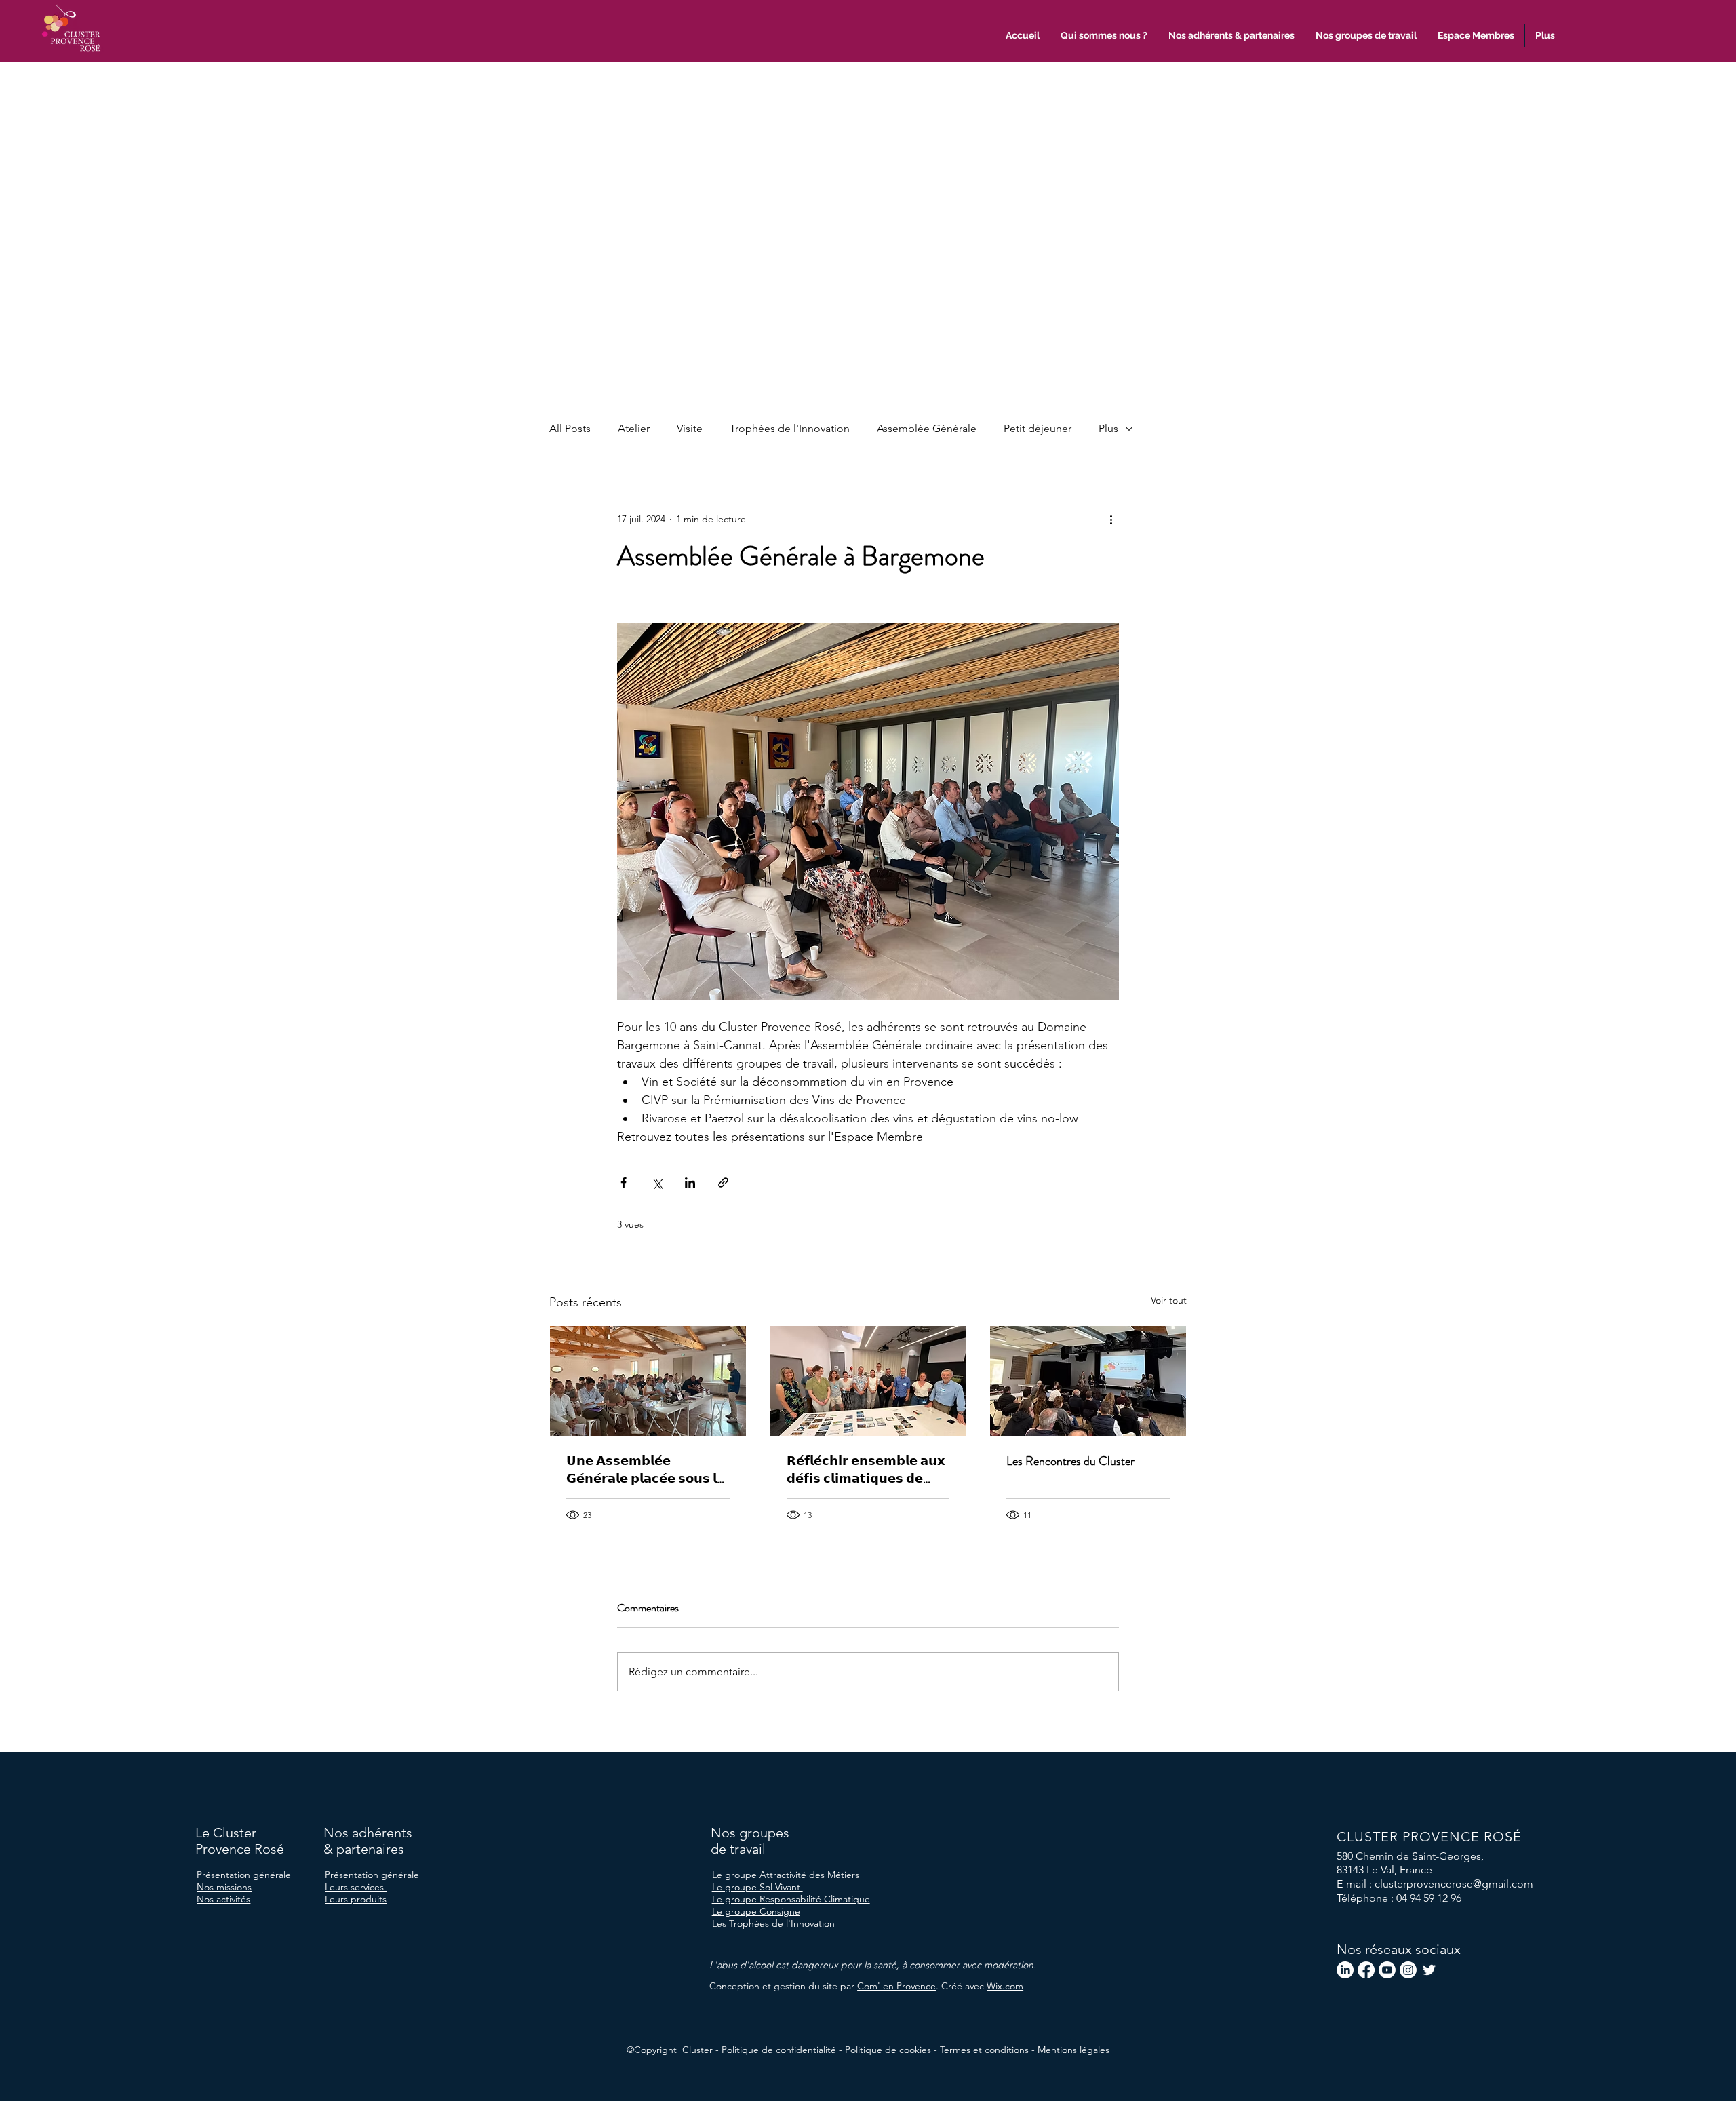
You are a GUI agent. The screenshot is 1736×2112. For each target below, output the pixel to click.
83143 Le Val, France (1384, 1870)
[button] (1545, 35)
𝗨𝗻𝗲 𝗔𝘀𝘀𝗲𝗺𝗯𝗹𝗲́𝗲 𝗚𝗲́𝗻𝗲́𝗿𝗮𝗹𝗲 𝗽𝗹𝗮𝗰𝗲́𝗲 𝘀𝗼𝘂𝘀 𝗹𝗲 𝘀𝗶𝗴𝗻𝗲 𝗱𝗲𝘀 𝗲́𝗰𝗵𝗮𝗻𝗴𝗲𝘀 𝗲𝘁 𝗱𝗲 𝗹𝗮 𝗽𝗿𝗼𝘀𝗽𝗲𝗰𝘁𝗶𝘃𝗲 (646, 1470)
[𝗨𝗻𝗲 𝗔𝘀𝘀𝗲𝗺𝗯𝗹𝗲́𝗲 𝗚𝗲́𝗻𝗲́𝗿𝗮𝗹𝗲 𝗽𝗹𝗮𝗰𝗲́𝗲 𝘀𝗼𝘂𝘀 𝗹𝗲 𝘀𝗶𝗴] (648, 1381)
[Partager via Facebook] (624, 1182)
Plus (1108, 428)
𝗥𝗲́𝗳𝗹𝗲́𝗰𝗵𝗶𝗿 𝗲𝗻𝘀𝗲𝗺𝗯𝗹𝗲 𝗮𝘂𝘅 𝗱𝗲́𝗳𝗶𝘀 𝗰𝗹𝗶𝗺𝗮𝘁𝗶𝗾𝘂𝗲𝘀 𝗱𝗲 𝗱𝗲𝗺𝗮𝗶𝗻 (866, 1470)
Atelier (634, 428)
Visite (690, 428)
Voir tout (1169, 1300)
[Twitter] (1429, 1970)
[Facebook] (1366, 1970)
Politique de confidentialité (779, 2050)
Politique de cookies (888, 2050)
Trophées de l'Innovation (790, 428)
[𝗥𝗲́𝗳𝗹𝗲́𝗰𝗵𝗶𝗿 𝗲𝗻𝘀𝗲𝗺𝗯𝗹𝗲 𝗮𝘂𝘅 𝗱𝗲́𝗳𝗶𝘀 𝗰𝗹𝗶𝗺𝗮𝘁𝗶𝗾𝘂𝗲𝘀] (868, 1381)
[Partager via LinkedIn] (690, 1182)
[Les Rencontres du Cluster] (1088, 1381)
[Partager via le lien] (723, 1182)
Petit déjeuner (1038, 428)
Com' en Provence (896, 1986)
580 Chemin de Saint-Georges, (1410, 1856)
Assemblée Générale (927, 428)
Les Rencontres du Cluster (1070, 1461)
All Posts (570, 428)
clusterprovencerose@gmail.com (1454, 1884)
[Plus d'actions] (1111, 519)
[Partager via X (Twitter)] (657, 1182)
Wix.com (1005, 1986)
